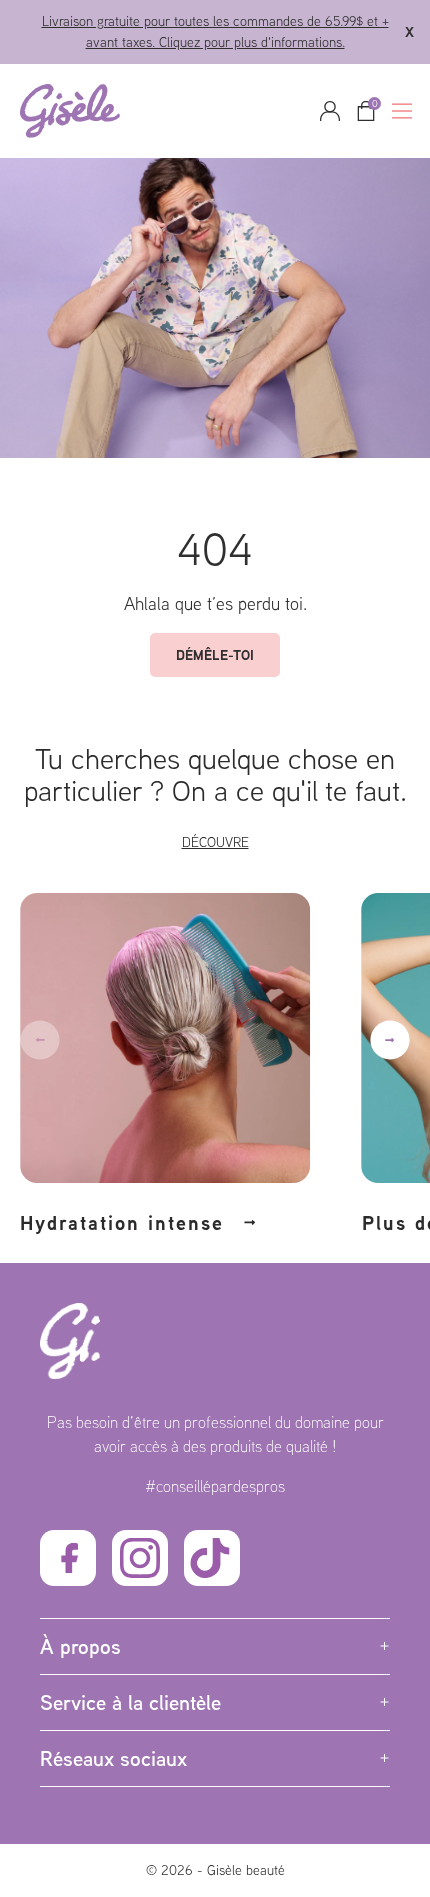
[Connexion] (330, 111)
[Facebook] (68, 1558)
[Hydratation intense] (181, 1028)
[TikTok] (212, 1558)
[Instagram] (140, 1558)
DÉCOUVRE (215, 842)
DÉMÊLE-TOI (215, 654)
